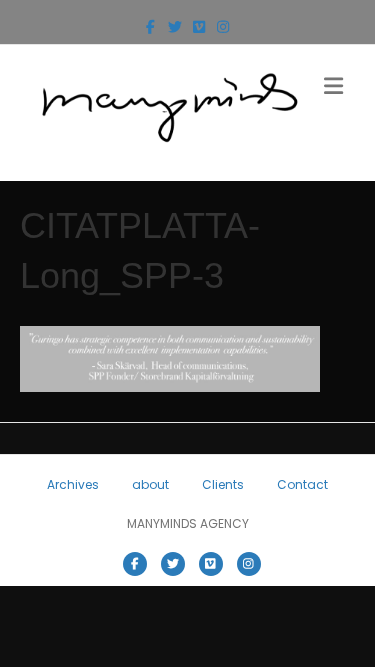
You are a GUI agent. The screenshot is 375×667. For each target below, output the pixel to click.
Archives (73, 484)
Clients (223, 484)
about (150, 484)
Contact (302, 484)
